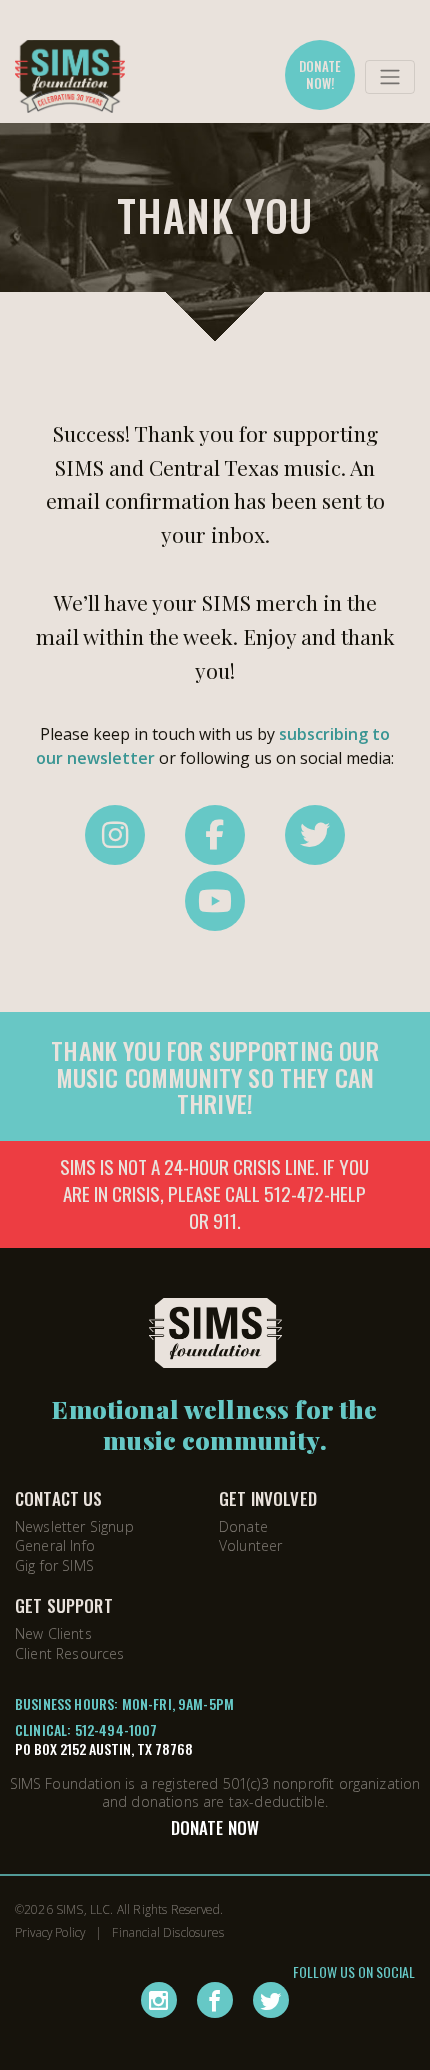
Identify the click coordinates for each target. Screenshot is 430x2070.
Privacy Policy (50, 1932)
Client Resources (70, 1653)
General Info (55, 1545)
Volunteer (250, 1545)
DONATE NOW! (320, 74)
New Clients (53, 1633)
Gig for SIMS (54, 1565)
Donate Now (215, 1827)
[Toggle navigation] (390, 77)
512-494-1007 (116, 1729)
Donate (243, 1526)
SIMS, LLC (83, 1909)
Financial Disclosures (167, 1932)
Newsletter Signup (74, 1526)
